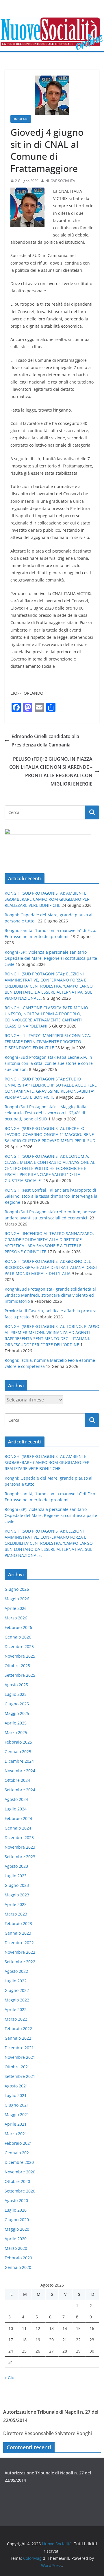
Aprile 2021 (16, 2124)
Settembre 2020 (20, 2191)
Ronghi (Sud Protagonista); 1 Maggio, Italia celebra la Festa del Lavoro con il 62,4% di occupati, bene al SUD (45, 1113)
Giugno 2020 (17, 2220)
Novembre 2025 (20, 1656)
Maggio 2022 (17, 2000)
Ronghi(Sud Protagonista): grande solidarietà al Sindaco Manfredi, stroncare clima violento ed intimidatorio (50, 1295)
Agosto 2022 (16, 1971)
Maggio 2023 (17, 1895)
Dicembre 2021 (19, 2048)
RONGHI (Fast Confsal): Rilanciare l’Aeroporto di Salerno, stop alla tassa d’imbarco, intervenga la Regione (51, 1196)
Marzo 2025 (16, 1732)
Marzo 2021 (16, 2134)
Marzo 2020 (16, 2248)
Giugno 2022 (17, 1990)
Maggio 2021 (17, 2114)
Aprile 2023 (16, 1904)
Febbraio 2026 (18, 1627)
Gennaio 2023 (18, 1933)
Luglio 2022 (16, 1981)
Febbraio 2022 (18, 2029)
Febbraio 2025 (18, 1742)
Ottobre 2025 (17, 1666)
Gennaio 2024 (18, 1828)
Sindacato (21, 119)
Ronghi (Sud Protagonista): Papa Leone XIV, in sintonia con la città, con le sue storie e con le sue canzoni (49, 1063)
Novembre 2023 (20, 1847)
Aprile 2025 (16, 1723)
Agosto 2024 (16, 1799)
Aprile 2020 (16, 2239)
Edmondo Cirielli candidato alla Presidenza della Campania (45, 741)
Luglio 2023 (16, 1876)
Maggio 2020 (17, 2229)
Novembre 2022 (20, 1952)
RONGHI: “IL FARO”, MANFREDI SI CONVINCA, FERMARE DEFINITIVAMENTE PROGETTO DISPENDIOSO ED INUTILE (48, 1042)
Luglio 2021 (16, 2095)
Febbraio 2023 (18, 1923)
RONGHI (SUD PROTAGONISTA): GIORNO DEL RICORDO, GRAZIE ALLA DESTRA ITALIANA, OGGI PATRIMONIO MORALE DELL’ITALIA (51, 1267)
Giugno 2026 (17, 1589)
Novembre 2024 (20, 1771)
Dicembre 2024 (19, 1761)
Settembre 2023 (20, 1857)
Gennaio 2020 (18, 2267)
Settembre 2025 (20, 1675)
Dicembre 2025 (19, 1646)
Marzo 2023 (16, 1914)
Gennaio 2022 (18, 2038)
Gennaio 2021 (18, 2153)
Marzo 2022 (16, 2019)
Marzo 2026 (16, 1618)
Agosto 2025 (16, 1685)
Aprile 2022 (16, 2009)
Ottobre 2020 (17, 2181)
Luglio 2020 (16, 2210)
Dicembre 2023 (19, 1837)
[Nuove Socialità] (52, 21)
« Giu (10, 2378)
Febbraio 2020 (18, 2258)
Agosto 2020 (16, 2200)
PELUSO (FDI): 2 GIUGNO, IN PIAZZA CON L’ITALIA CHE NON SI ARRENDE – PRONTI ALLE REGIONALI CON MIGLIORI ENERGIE (51, 771)
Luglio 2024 (16, 1809)
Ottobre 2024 (17, 1780)
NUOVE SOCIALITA (60, 181)
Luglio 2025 (16, 1694)
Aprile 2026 (16, 1608)
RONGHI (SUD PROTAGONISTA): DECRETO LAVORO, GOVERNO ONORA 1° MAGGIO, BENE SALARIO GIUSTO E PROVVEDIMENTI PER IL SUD (50, 1134)
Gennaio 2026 (18, 1637)
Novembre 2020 (20, 2172)
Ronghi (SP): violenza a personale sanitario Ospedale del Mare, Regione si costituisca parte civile (51, 958)
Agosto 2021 (16, 2086)
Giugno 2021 (17, 2105)
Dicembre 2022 (19, 1943)
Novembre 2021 (20, 2057)
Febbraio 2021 (18, 2143)
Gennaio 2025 (18, 1752)
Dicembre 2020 (19, 2162)
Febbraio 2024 (18, 1818)
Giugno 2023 (17, 1885)
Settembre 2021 (20, 2076)
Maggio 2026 (17, 1599)
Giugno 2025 (17, 1704)
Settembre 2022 (20, 1962)
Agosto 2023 (16, 1866)
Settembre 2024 (20, 1790)
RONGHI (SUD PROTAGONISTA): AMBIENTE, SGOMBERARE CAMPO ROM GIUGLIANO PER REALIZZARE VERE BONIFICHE (47, 899)
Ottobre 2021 (17, 2067)
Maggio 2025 (17, 1713)
